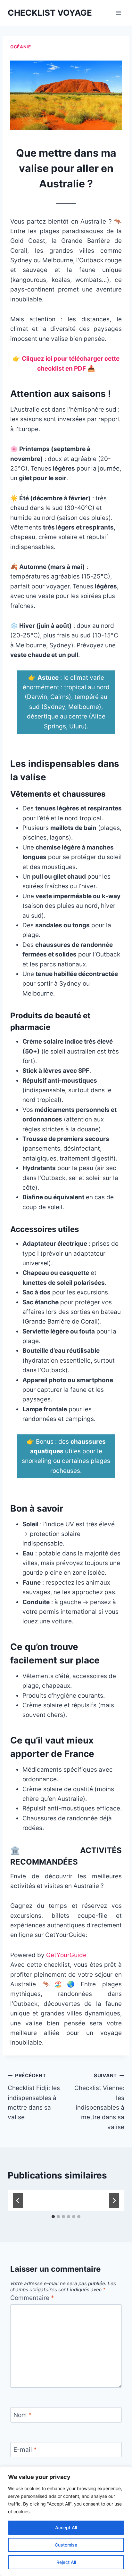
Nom (23, 2415)
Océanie (21, 47)
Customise (66, 2545)
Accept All (66, 2527)
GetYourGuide (66, 1955)
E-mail (25, 2450)
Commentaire (32, 2298)
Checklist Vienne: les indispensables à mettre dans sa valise (99, 2101)
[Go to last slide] (18, 2201)
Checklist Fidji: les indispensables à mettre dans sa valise (34, 2097)
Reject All (66, 2562)
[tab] (53, 2217)
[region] (66, 2521)
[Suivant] (114, 2201)
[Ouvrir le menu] (118, 13)
